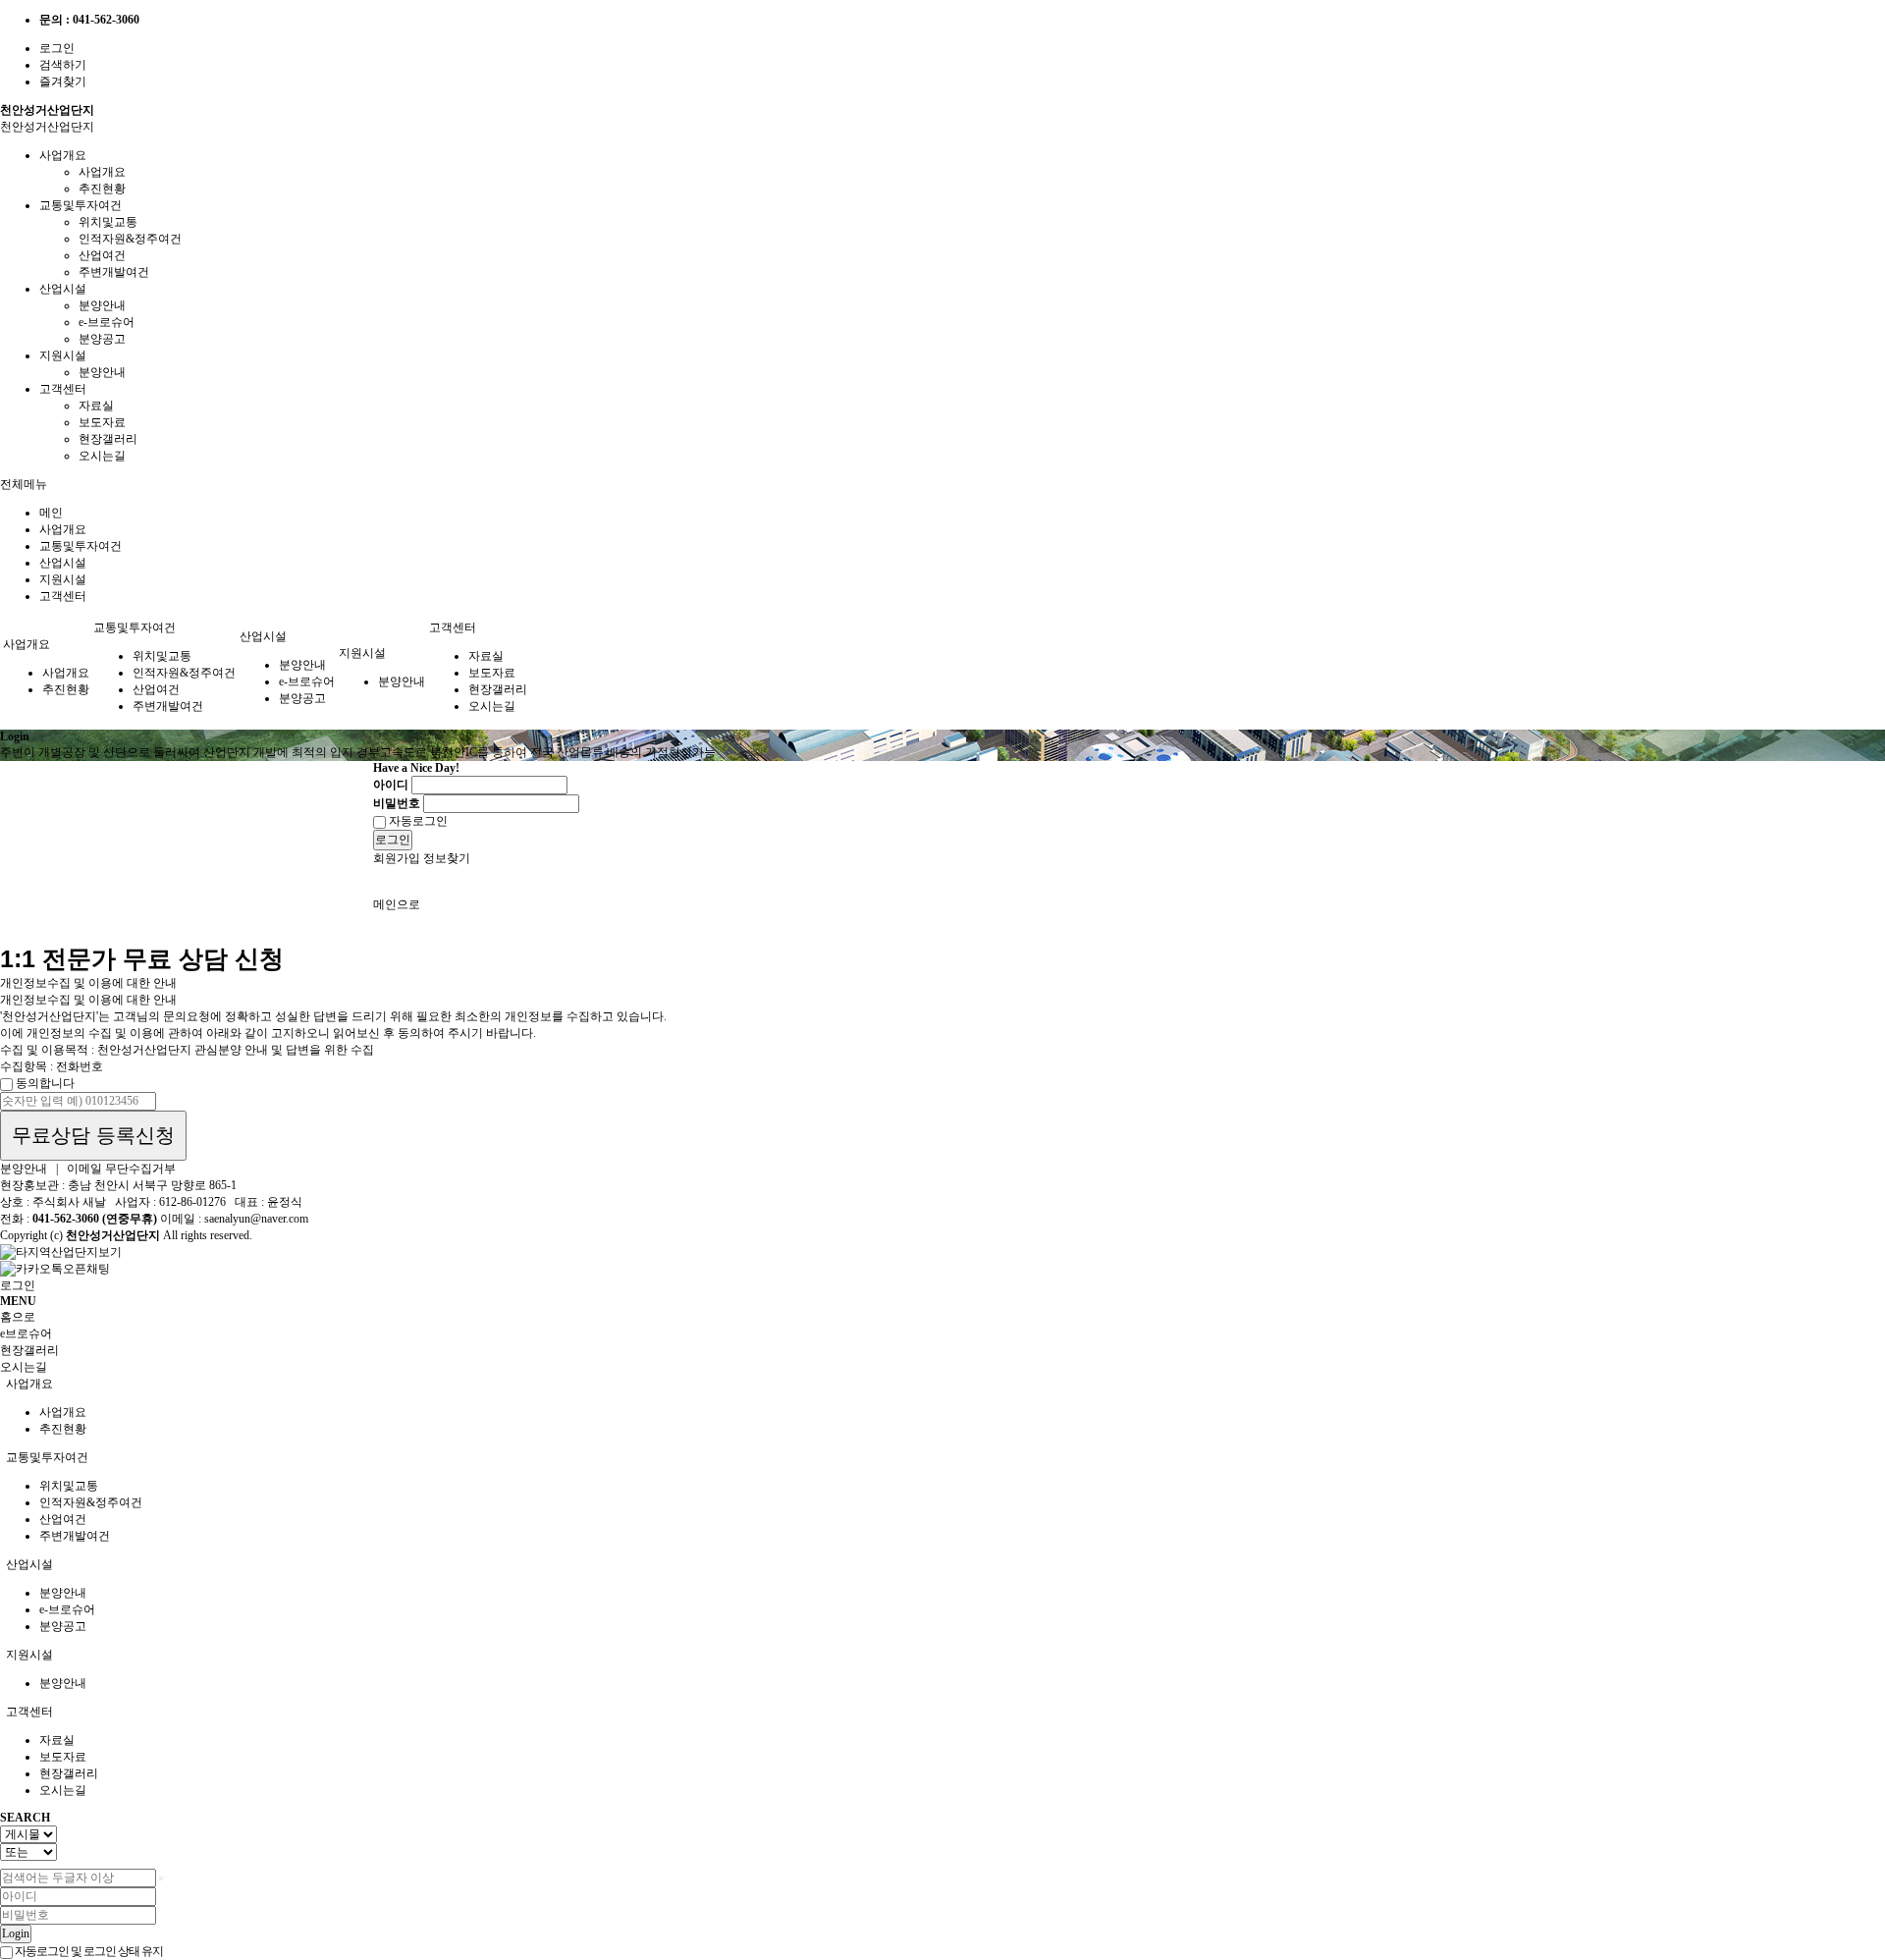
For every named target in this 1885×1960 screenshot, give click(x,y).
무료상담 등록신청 (93, 1135)
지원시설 (63, 579)
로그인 (57, 48)
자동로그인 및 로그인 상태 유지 (88, 1951)
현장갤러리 (108, 439)
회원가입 (397, 858)
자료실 (96, 406)
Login (16, 1933)
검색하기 (63, 65)
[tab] (942, 1384)
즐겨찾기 (63, 82)
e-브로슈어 (107, 322)
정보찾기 (447, 858)
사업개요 (102, 172)
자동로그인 (417, 821)
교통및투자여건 (81, 546)
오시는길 (102, 456)
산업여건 (102, 255)
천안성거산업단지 (47, 127)
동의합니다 (44, 1083)
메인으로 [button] (397, 904)
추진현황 (102, 189)
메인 (51, 513)
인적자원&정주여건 (130, 239)
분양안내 (102, 305)
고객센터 (63, 596)
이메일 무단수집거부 (121, 1169)
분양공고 (102, 339)
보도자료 (102, 422)
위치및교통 (108, 222)
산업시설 (63, 563)
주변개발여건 (114, 272)
